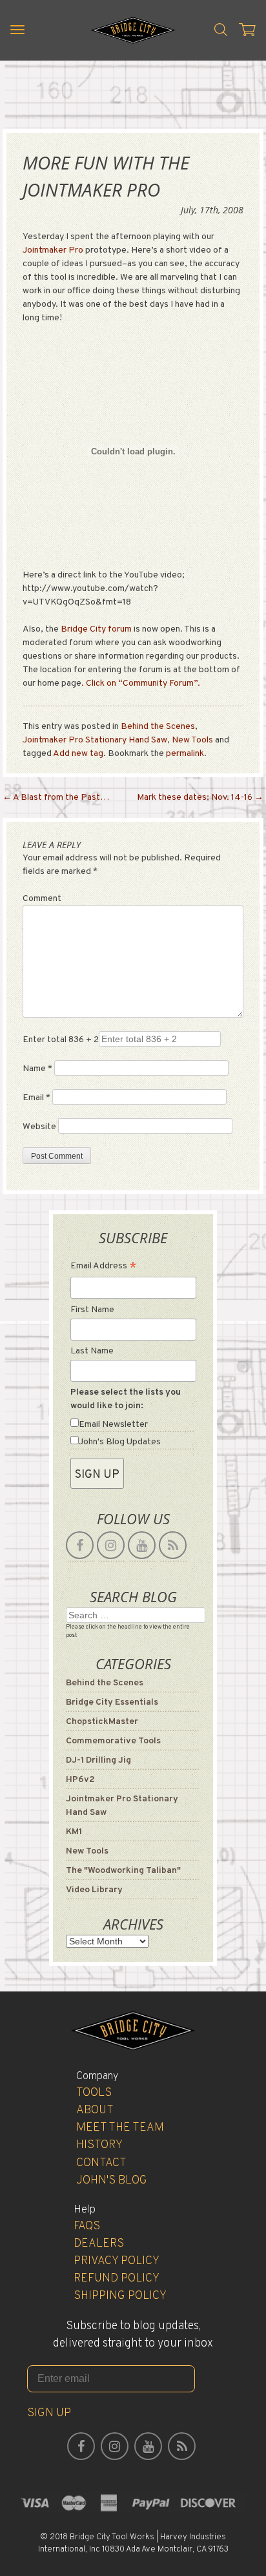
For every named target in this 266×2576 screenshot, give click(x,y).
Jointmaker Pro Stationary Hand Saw (95, 740)
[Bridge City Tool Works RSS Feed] (173, 1545)
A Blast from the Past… (56, 798)
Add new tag (78, 754)
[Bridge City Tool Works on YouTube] (142, 1545)
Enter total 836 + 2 (61, 1040)
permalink (185, 754)
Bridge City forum (96, 629)
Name (37, 1069)
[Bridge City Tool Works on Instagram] (111, 1545)
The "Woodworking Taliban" (123, 1871)
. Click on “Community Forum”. (141, 683)
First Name (92, 1310)
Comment (42, 899)
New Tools (192, 740)
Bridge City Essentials (112, 1702)
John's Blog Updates (120, 1442)
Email (36, 1098)
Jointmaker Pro (53, 250)
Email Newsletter (113, 1425)
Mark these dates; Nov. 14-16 (200, 798)
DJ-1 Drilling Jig (98, 1760)
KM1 (74, 1832)
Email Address (104, 1267)
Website (39, 1127)
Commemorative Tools (113, 1741)
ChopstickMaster (102, 1722)
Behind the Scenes (158, 727)
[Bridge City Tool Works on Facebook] (80, 1545)
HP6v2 (80, 1780)
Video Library (94, 1890)
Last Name (92, 1351)
